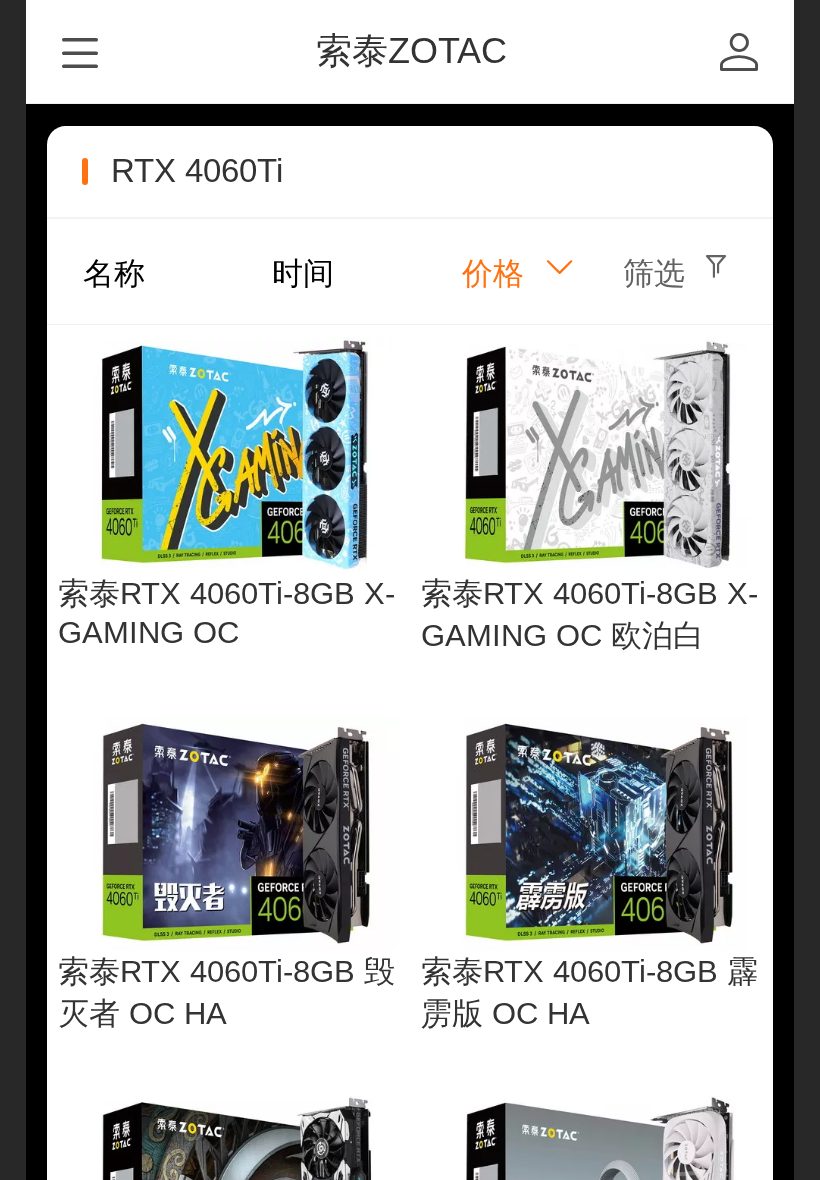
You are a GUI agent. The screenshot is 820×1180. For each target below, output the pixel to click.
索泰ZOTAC (411, 50)
